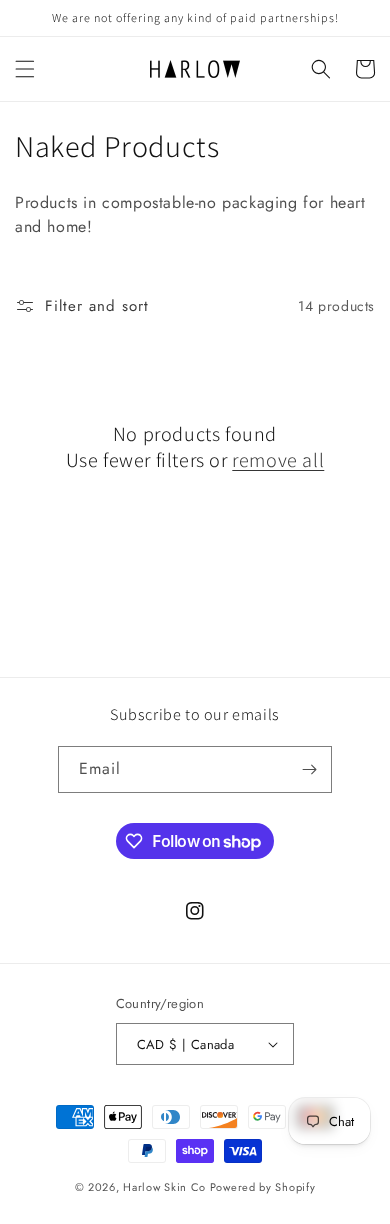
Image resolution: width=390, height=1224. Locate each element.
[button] (25, 69)
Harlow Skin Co (164, 1187)
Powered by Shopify (263, 1187)
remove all (278, 460)
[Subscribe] (309, 769)
